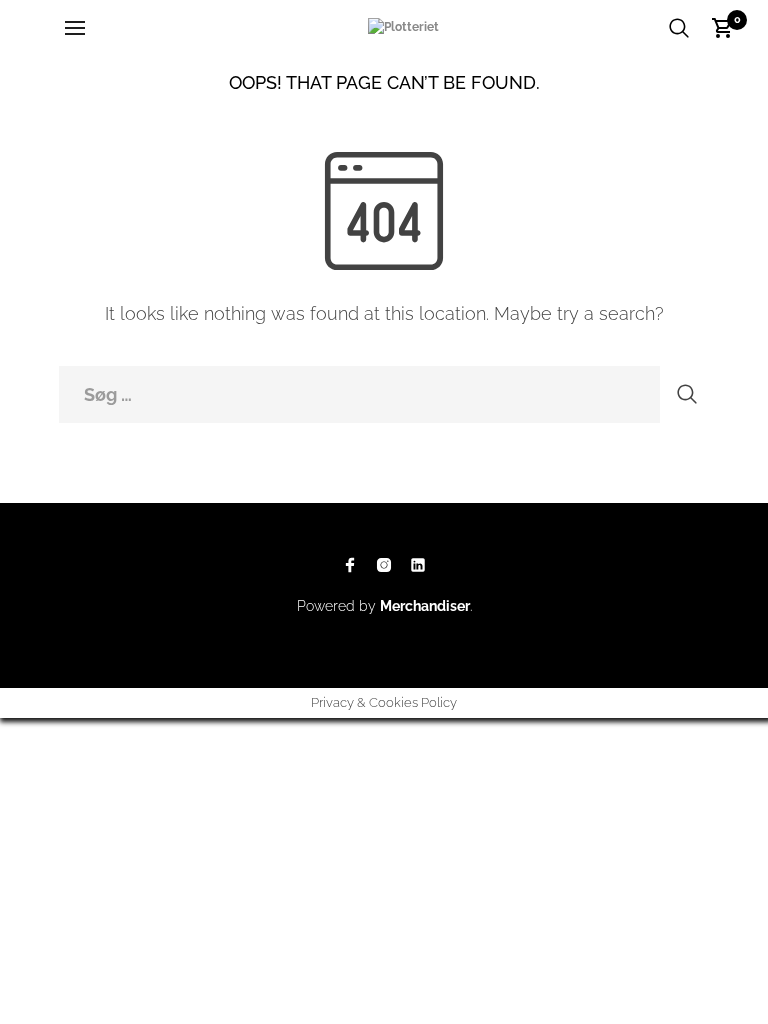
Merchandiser (425, 606)
